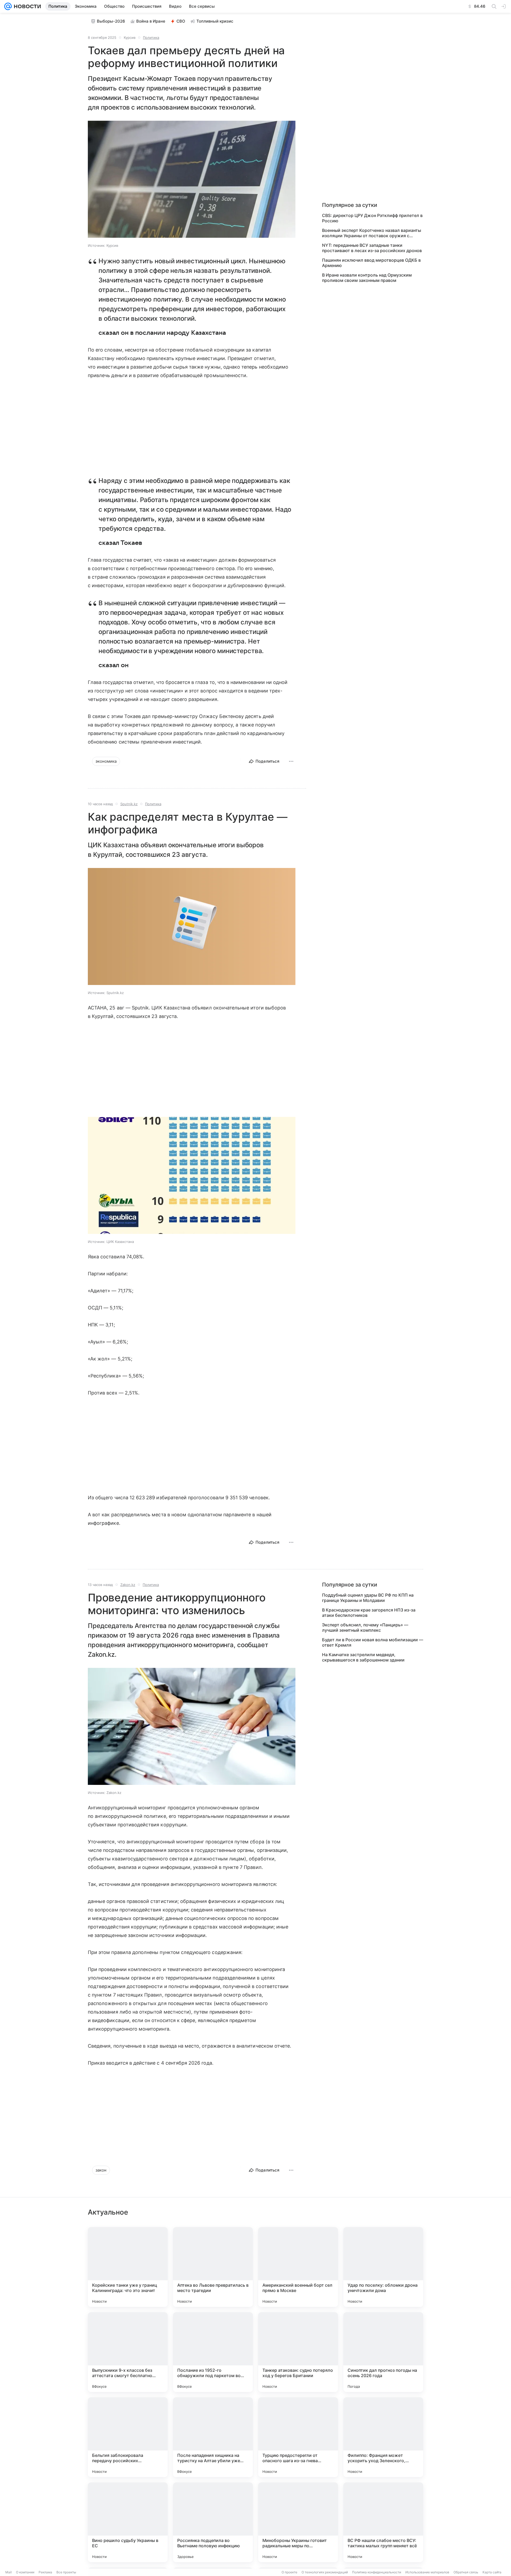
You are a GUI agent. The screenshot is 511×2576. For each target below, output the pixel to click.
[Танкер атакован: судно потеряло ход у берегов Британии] (298, 2352)
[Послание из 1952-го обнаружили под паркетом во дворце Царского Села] (213, 2352)
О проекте (289, 2572)
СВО (181, 21)
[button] (192, 180)
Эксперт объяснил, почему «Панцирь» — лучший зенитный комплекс (365, 1627)
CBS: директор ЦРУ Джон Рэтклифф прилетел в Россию (372, 218)
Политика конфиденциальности (377, 2572)
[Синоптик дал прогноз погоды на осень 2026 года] (383, 2352)
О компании (25, 2572)
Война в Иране (151, 21)
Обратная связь (466, 2572)
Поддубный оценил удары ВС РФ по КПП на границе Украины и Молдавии (368, 1598)
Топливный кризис (215, 21)
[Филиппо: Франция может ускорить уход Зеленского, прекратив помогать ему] (383, 2437)
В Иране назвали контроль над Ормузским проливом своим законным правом (367, 278)
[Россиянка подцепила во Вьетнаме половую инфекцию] (213, 2522)
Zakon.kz (128, 1585)
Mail (9, 2572)
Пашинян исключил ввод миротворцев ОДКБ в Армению (371, 263)
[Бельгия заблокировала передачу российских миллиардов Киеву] (128, 2437)
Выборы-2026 (111, 21)
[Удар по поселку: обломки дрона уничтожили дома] (383, 2267)
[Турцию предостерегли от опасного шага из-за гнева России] (298, 2437)
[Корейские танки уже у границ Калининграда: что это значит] (128, 2267)
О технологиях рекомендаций (325, 2572)
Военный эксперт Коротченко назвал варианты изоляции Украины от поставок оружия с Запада (372, 233)
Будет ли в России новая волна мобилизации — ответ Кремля (373, 1642)
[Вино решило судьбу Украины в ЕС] (128, 2522)
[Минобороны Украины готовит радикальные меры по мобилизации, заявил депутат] (298, 2522)
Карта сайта (492, 2572)
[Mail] (8, 6)
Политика (151, 37)
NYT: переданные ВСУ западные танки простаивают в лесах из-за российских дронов (372, 248)
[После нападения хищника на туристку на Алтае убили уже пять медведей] (213, 2437)
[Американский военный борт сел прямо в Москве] (298, 2267)
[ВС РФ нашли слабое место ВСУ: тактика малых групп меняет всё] (383, 2522)
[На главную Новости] (26, 6)
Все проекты (66, 2572)
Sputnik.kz (129, 804)
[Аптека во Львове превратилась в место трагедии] (213, 2267)
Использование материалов (427, 2572)
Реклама (45, 2572)
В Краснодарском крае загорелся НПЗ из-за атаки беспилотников (369, 1613)
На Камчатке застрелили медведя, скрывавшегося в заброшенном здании (363, 1657)
